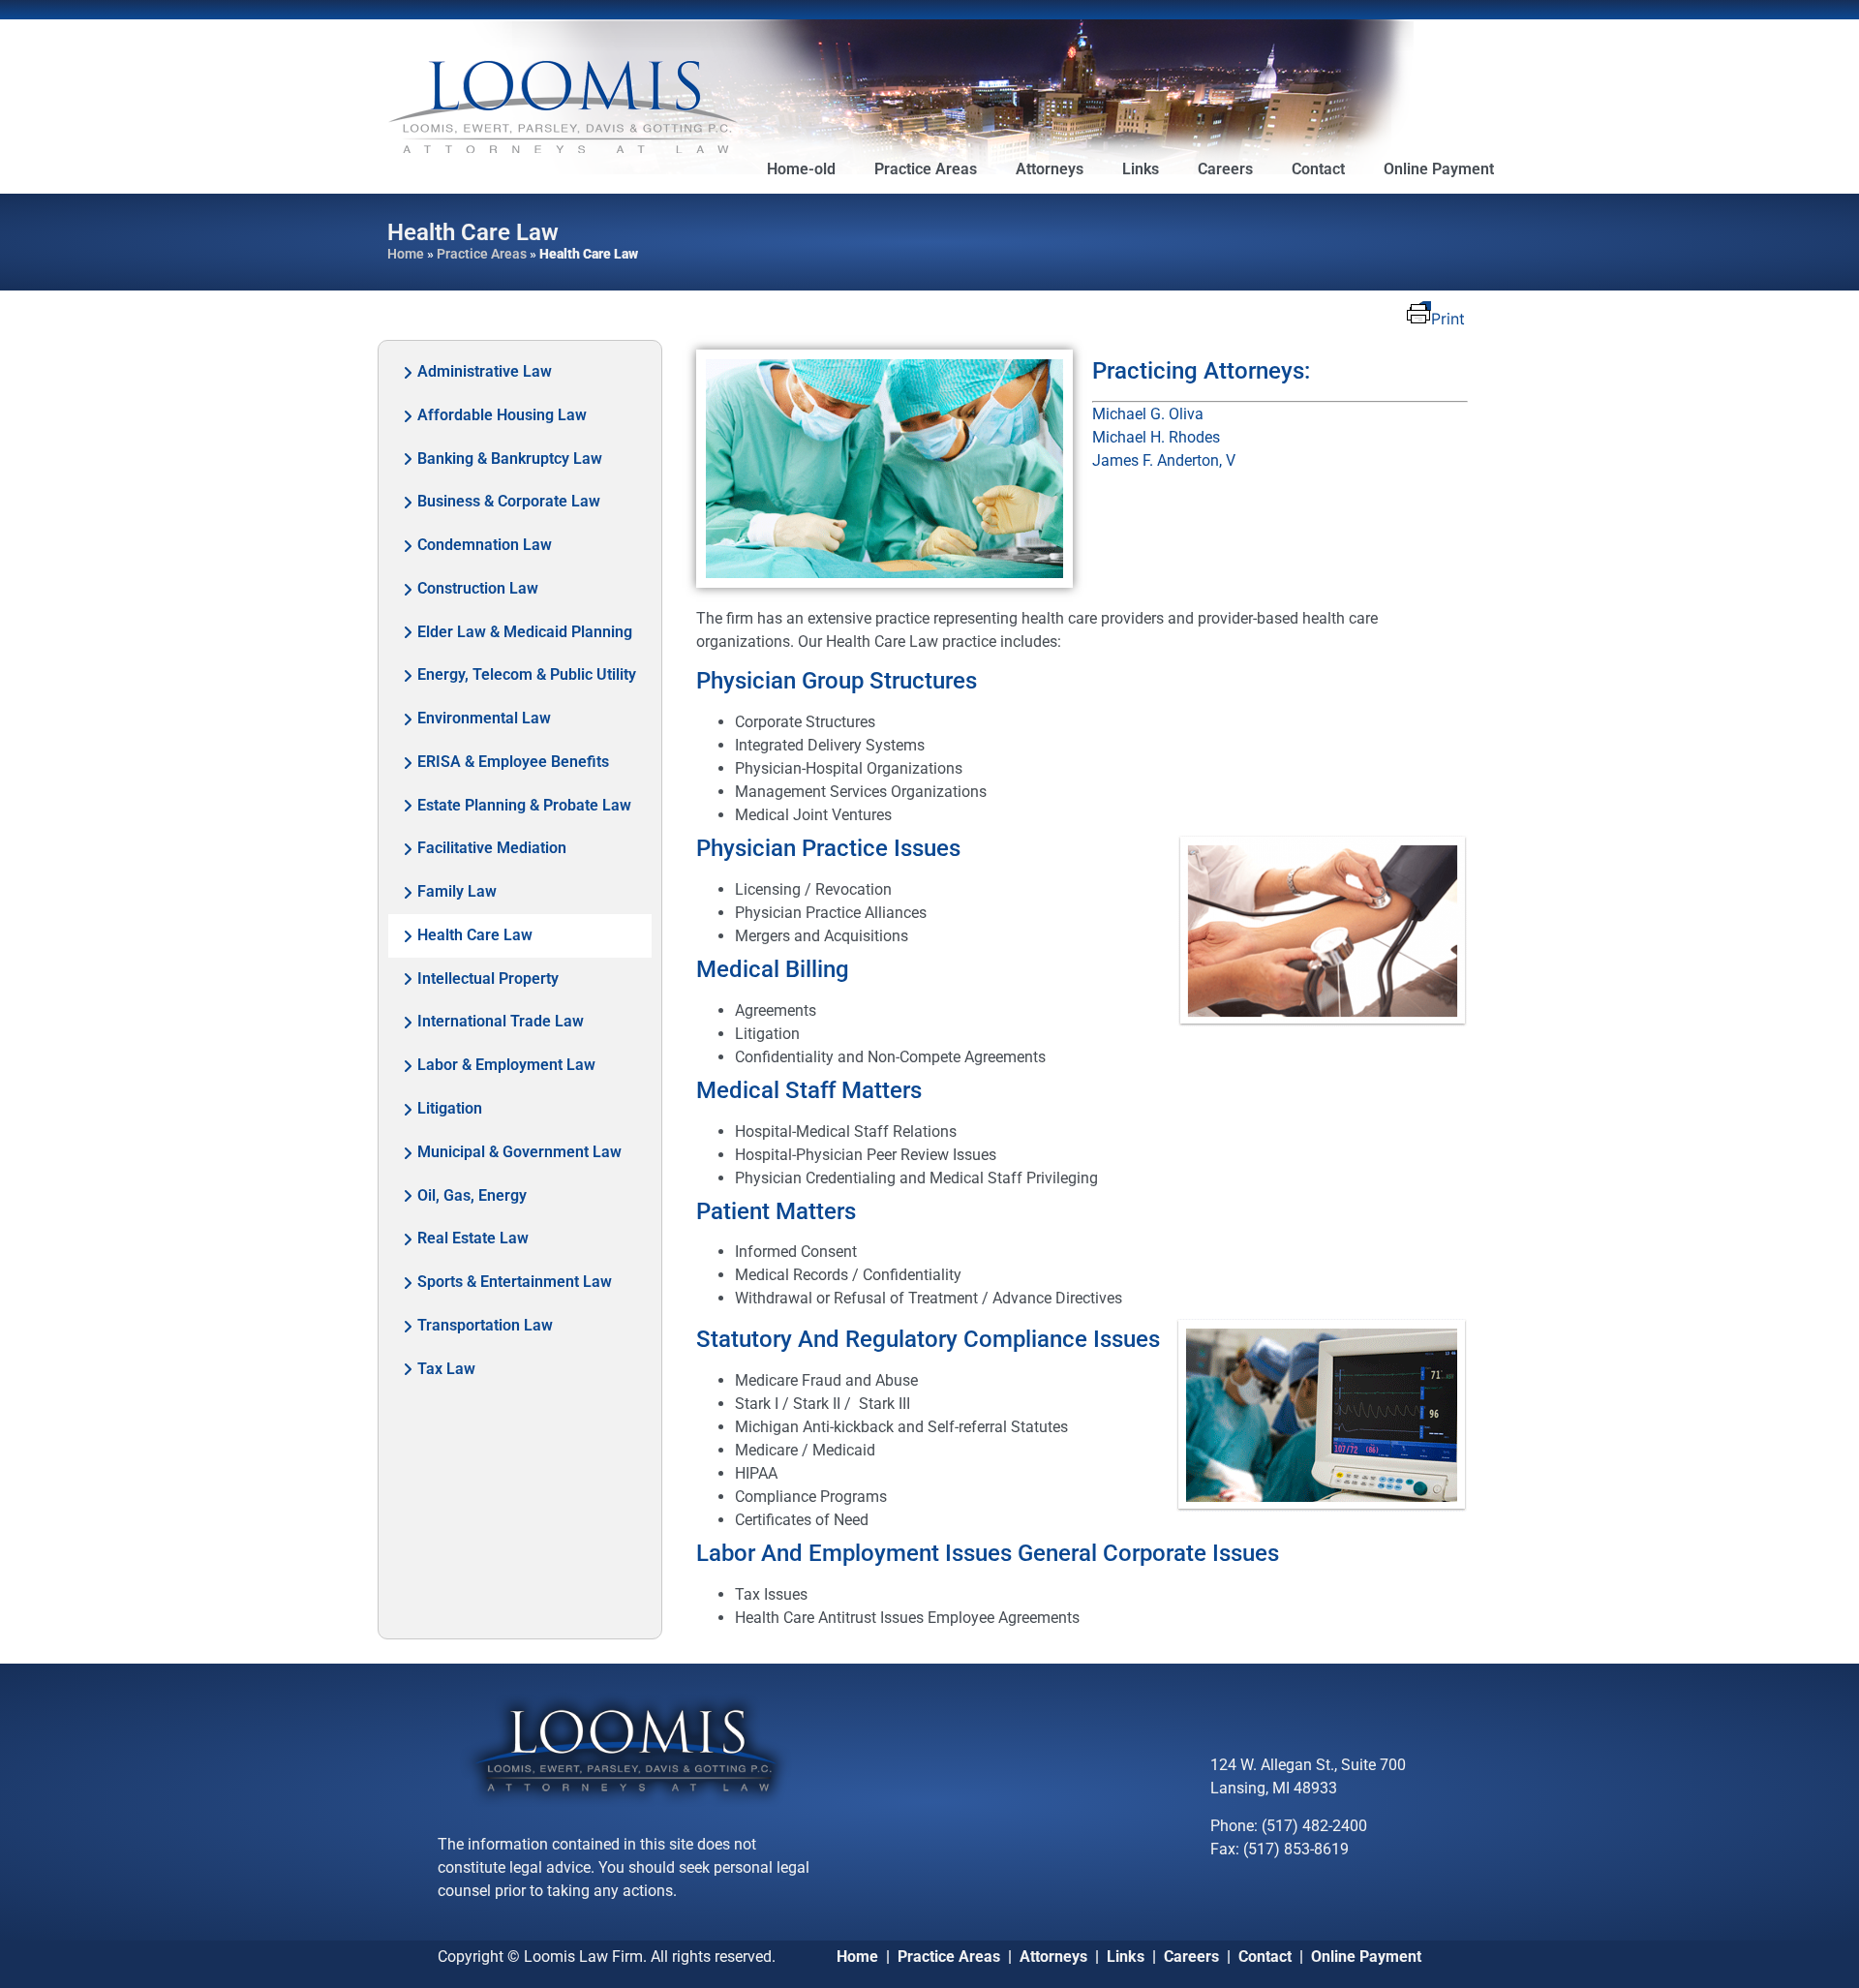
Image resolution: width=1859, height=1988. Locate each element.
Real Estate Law (473, 1238)
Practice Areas (926, 169)
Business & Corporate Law (509, 501)
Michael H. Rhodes (1156, 437)
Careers (1225, 169)
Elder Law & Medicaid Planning (525, 632)
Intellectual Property (488, 979)
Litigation (450, 1108)
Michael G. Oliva (1148, 414)
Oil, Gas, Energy (472, 1195)
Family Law (457, 891)
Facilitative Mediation (492, 848)
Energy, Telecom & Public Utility (527, 674)
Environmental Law (484, 718)
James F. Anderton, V (1164, 460)
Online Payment (1439, 169)
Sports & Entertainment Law (515, 1282)
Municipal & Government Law (519, 1152)
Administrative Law (485, 371)
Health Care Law (475, 935)
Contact (1318, 169)
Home (406, 254)
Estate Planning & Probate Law (524, 805)
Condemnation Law (485, 545)
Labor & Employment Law (506, 1065)
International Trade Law (501, 1021)
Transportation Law (485, 1325)
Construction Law (478, 588)
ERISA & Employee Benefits (513, 762)
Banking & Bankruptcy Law (510, 459)
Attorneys (1050, 169)
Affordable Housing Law (502, 415)
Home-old (801, 169)
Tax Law (446, 1369)
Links (1141, 169)
